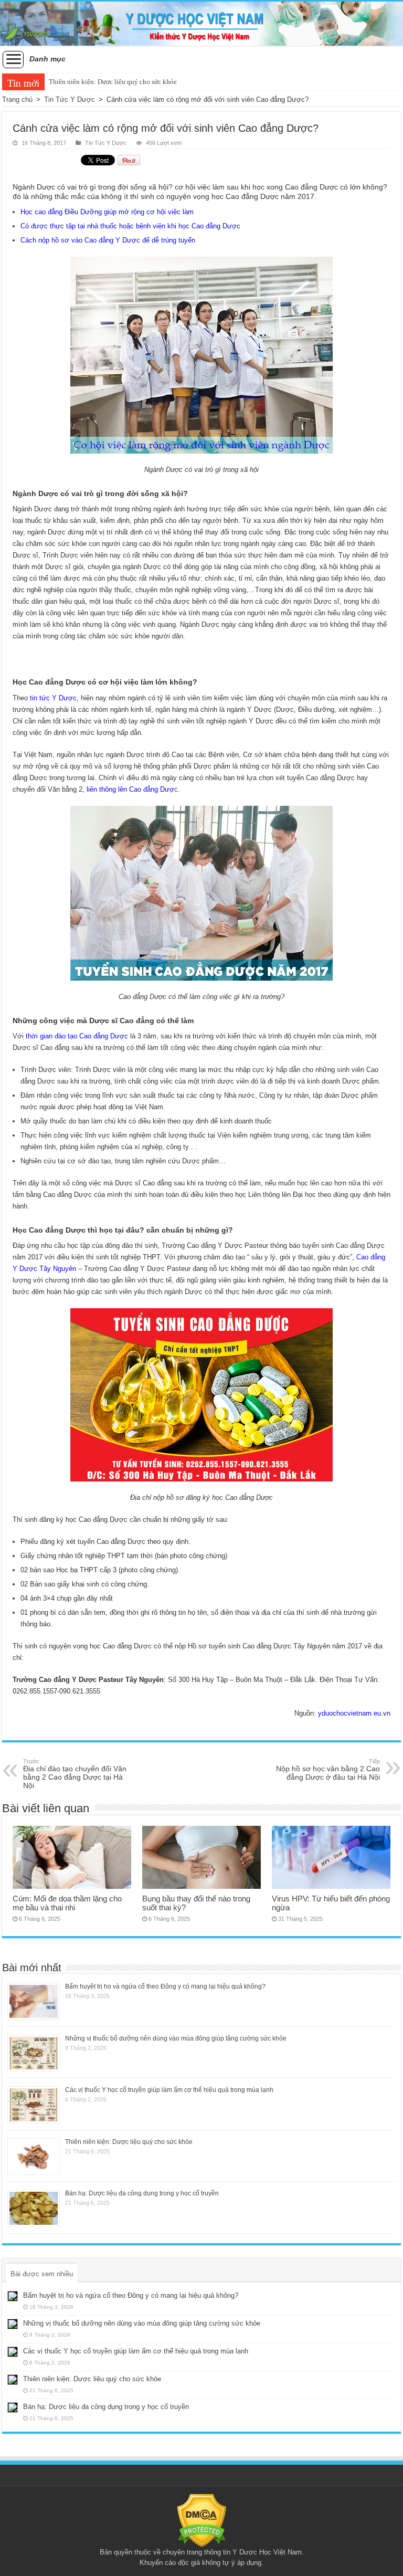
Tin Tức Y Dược (70, 99)
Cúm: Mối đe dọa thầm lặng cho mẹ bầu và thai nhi (67, 1903)
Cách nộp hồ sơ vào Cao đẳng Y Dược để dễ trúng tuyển (108, 240)
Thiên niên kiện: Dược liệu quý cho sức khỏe (113, 82)
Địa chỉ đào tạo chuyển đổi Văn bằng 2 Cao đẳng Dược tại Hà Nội (75, 1774)
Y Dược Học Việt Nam (267, 2552)
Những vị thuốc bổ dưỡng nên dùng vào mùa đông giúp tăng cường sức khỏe (176, 2038)
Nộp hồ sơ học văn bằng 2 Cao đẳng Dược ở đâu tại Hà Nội (328, 1770)
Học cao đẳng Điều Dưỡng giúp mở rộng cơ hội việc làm (107, 212)
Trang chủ (17, 99)
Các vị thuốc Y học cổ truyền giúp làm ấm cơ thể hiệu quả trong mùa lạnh (169, 2090)
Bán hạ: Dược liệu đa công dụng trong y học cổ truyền (142, 2193)
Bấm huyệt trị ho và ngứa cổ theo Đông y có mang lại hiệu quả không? (165, 1986)
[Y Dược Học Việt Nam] (201, 24)
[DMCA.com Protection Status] (202, 2520)
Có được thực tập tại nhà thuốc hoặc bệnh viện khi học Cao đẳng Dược (130, 226)
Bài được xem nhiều (42, 2274)
